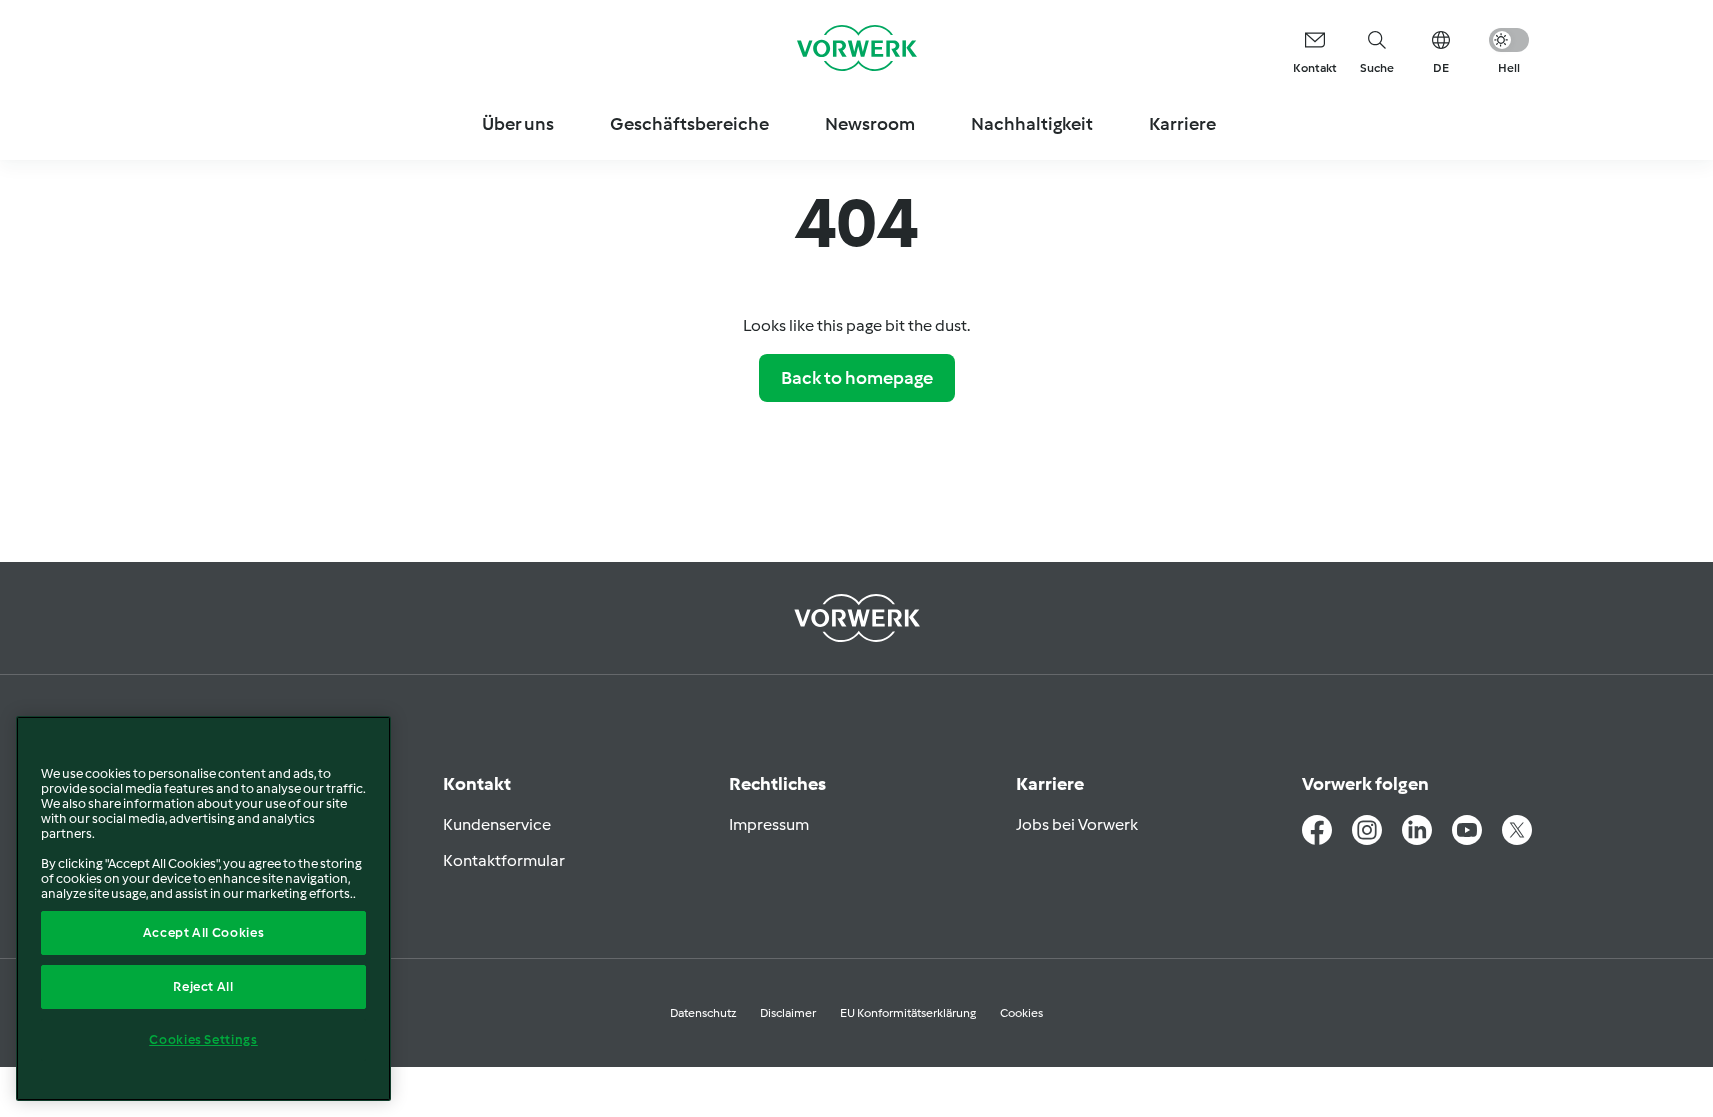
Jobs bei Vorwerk (1077, 824)
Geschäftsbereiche (689, 124)
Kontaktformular (504, 860)
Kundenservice (497, 824)
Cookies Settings (203, 1039)
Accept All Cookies (204, 932)
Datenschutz (703, 1013)
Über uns (518, 124)
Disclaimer (788, 1013)
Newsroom (870, 124)
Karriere (1182, 124)
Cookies (1021, 1013)
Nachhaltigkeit (1032, 124)
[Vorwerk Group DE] (857, 48)
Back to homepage (857, 378)
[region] (203, 908)
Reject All (203, 986)
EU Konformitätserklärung (908, 1013)
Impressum (769, 824)
